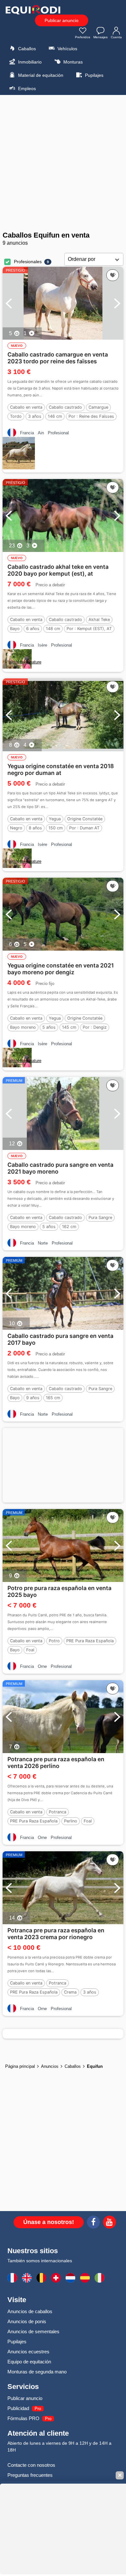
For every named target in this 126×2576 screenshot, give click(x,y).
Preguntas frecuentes (30, 2475)
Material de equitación (40, 75)
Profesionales (28, 262)
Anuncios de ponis (27, 2321)
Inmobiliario (29, 62)
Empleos (26, 88)
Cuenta (116, 37)
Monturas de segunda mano (37, 2372)
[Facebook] (93, 2223)
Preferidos (83, 37)
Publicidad (18, 2408)
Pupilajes (94, 75)
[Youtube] (110, 2223)
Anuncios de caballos (30, 2311)
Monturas (72, 62)
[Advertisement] (63, 163)
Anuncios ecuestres (28, 2352)
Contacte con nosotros (31, 2465)
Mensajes (100, 37)
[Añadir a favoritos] (113, 275)
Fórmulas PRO (23, 2418)
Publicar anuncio (62, 20)
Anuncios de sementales (33, 2331)
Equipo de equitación (29, 2362)
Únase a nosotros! (49, 2222)
